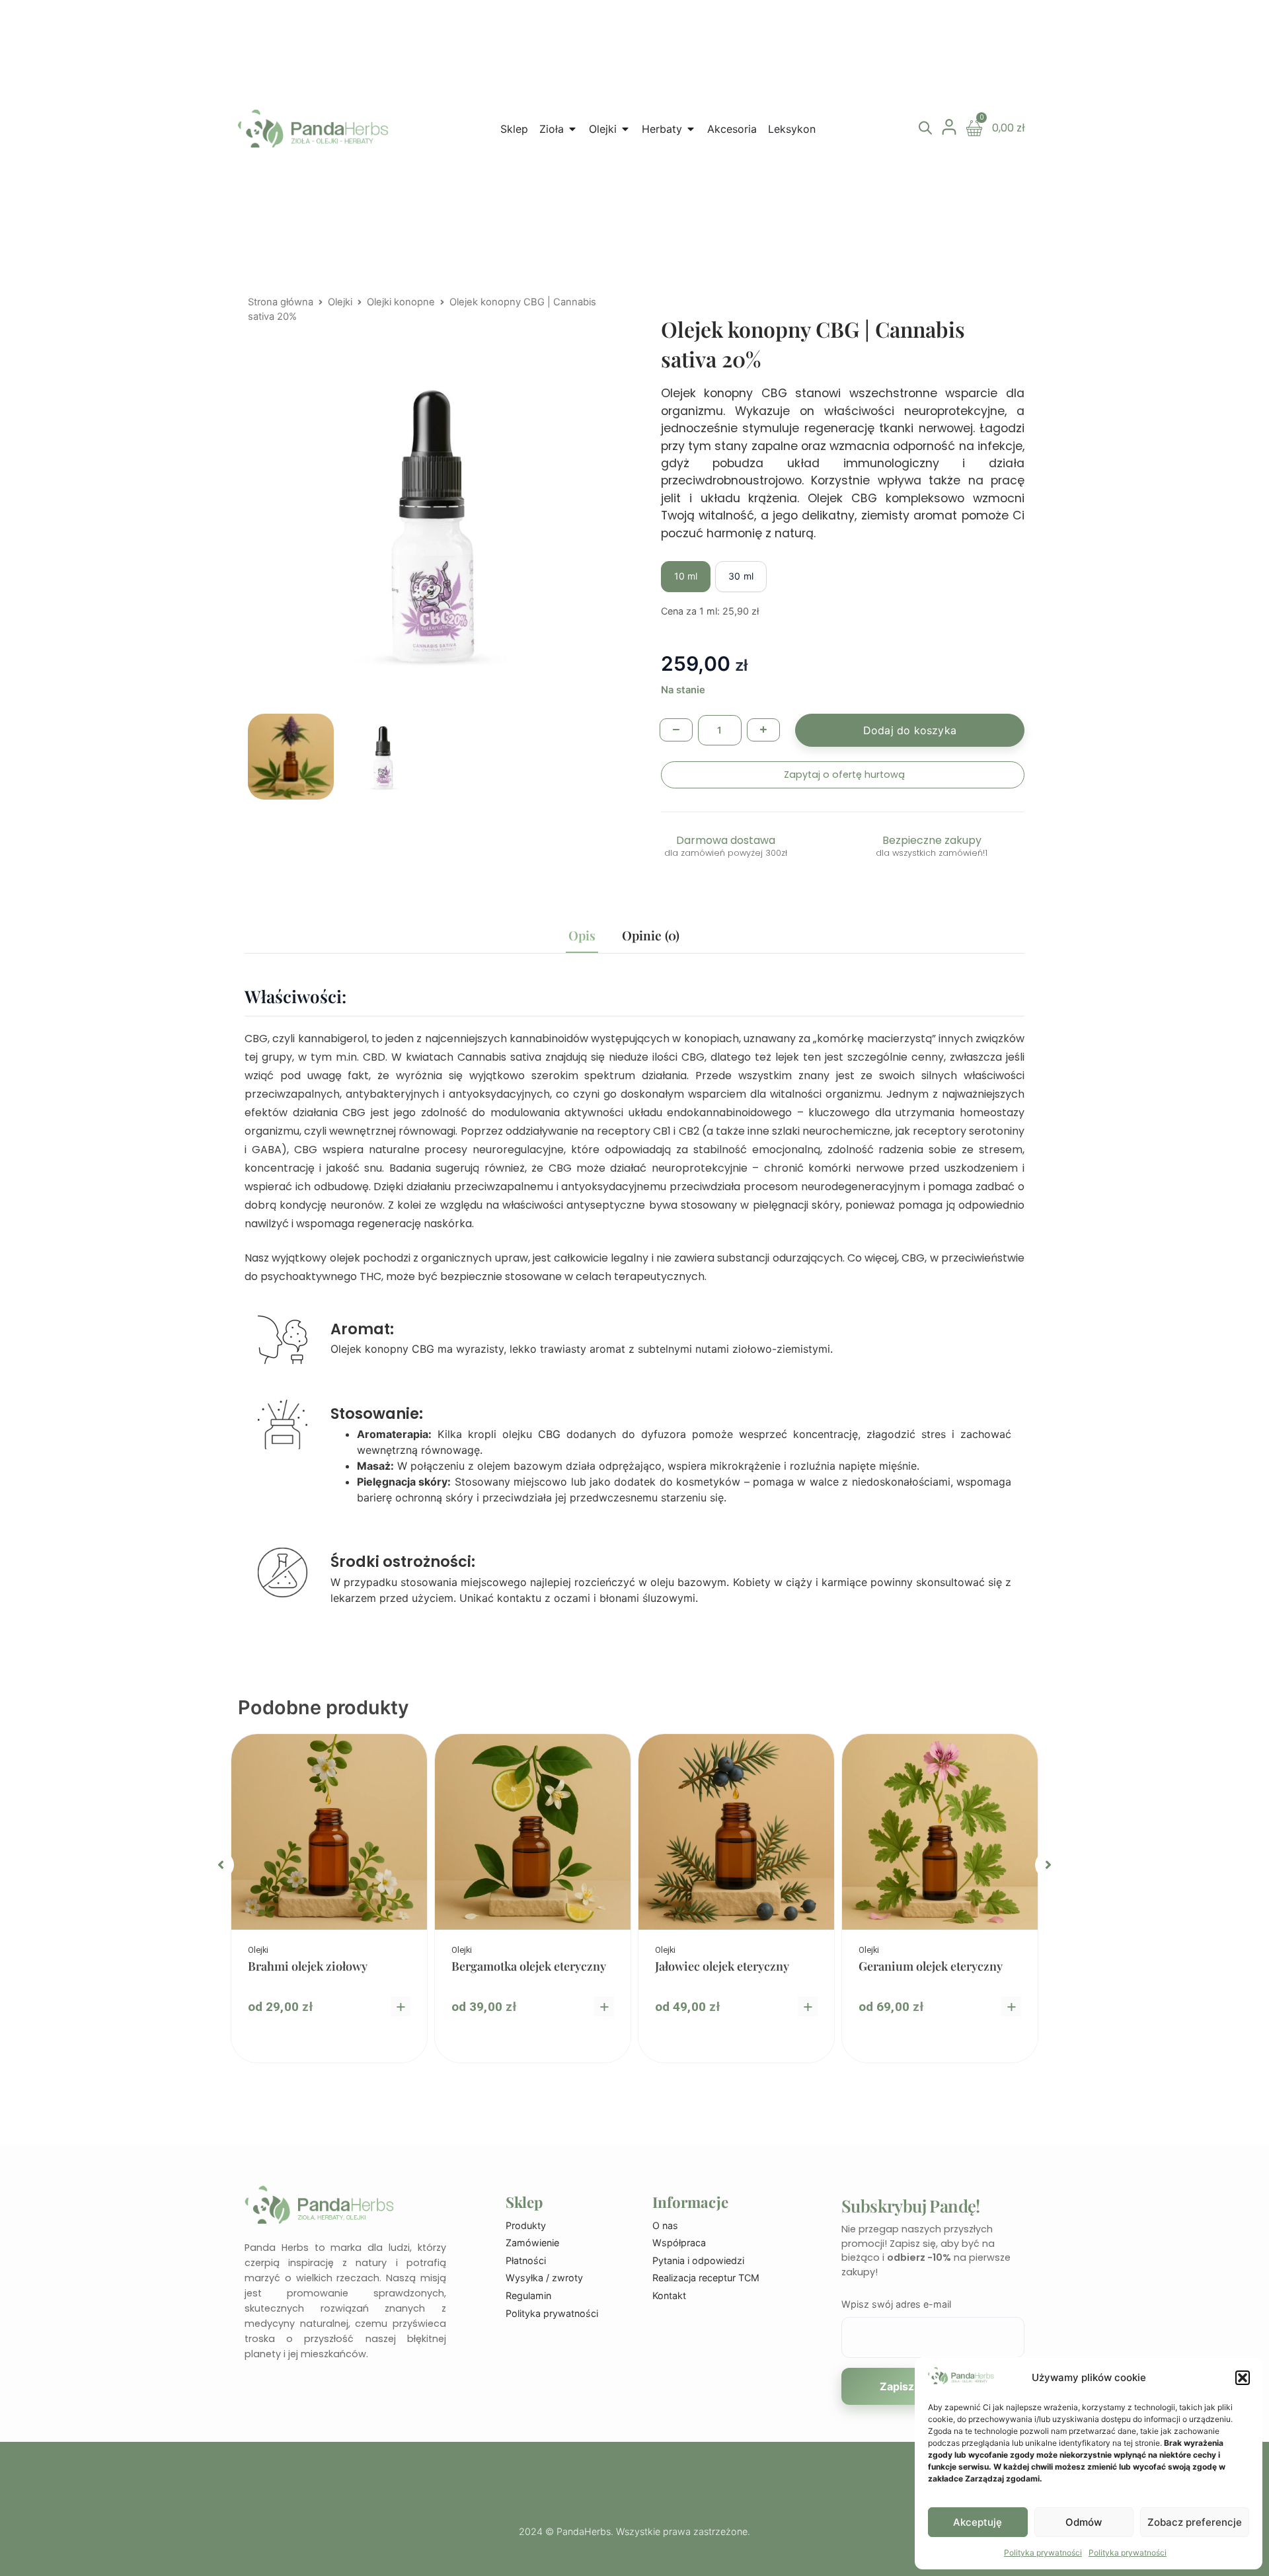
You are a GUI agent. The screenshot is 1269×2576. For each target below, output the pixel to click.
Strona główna (281, 302)
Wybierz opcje (401, 2006)
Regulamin (528, 2295)
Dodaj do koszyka (910, 730)
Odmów (1084, 2522)
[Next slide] (1048, 1865)
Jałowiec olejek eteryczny (722, 1966)
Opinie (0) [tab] (651, 935)
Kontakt (669, 2295)
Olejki (340, 302)
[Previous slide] (221, 1865)
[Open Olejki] (625, 129)
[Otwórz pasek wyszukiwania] (925, 128)
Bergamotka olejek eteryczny (529, 1966)
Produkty (526, 2225)
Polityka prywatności (1043, 2553)
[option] (329, 1898)
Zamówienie (532, 2243)
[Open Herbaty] (691, 129)
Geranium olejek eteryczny (931, 1966)
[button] (1243, 2378)
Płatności (526, 2260)
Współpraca (679, 2243)
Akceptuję (978, 2522)
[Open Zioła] (572, 129)
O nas (665, 2225)
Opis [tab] (582, 935)
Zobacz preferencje (1195, 2522)
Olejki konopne (401, 302)
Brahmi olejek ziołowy (308, 1966)
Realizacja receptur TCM (706, 2278)
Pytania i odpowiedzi (698, 2260)
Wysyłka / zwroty (544, 2278)
